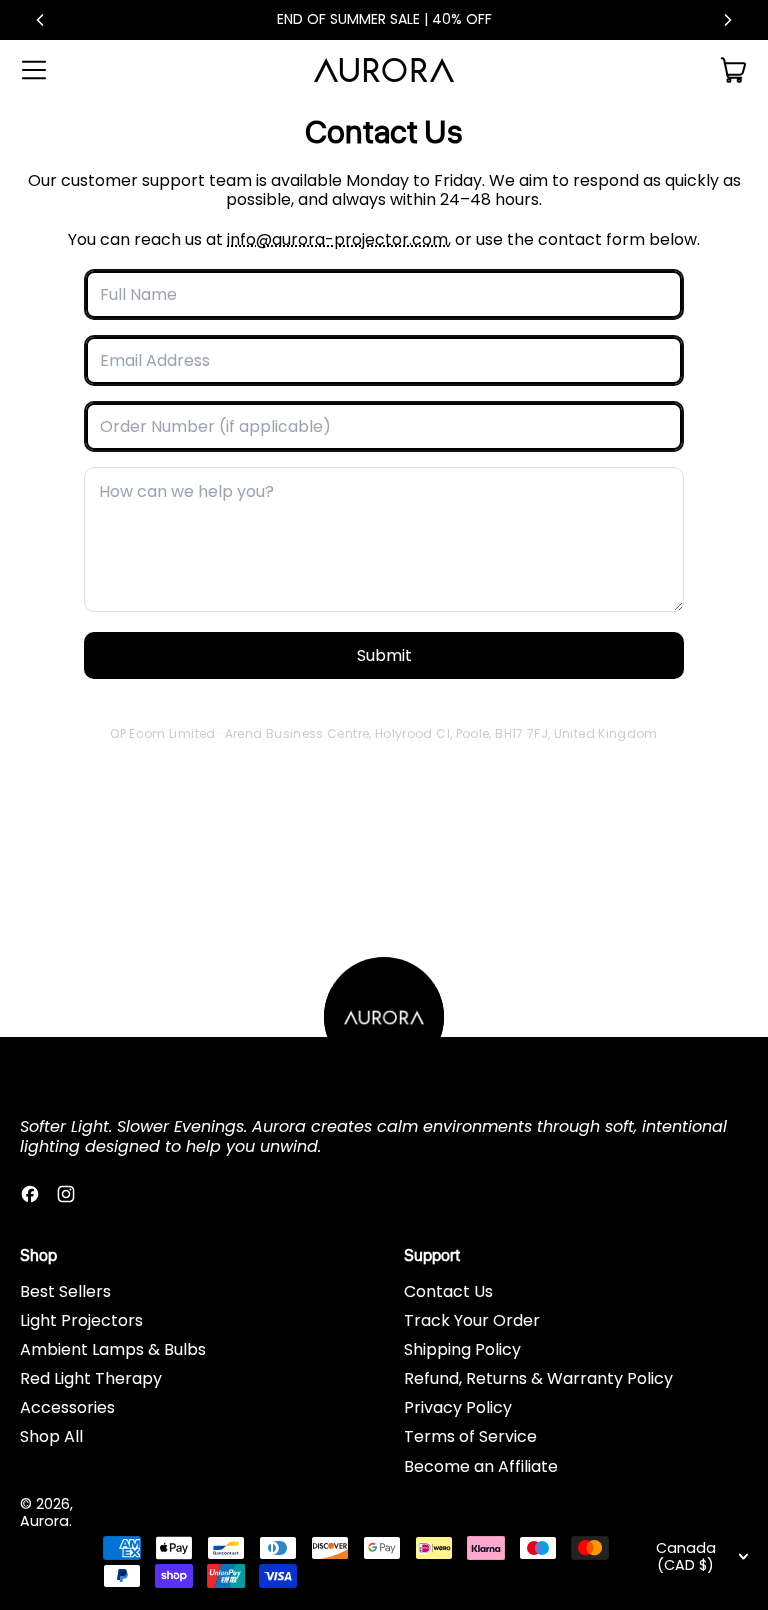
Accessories (67, 1407)
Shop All (51, 1436)
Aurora (44, 1521)
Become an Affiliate (481, 1466)
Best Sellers (65, 1291)
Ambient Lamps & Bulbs (113, 1349)
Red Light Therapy (91, 1378)
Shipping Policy (462, 1349)
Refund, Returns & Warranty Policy (538, 1378)
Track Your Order (472, 1320)
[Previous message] (40, 20)
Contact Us (448, 1291)
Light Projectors (81, 1320)
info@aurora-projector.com (337, 239)
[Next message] (728, 20)
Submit (384, 655)
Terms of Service (470, 1436)
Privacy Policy (458, 1407)
